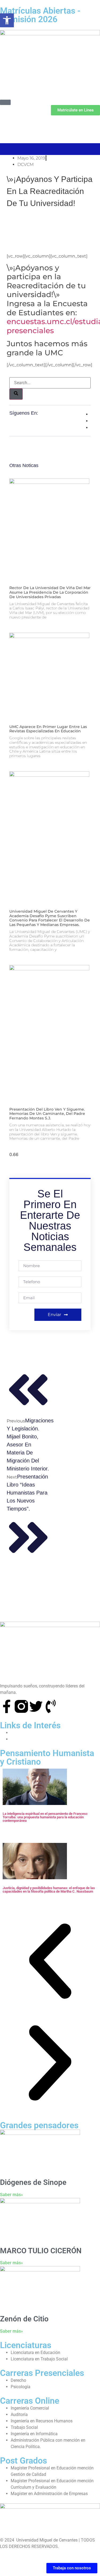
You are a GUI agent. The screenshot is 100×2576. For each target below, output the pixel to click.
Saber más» (11, 2195)
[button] (50, 1962)
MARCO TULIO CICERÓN (41, 2251)
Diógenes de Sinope (33, 2182)
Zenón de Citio (24, 2319)
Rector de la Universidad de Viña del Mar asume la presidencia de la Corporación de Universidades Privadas (50, 592)
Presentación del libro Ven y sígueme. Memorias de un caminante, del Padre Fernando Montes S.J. (47, 1114)
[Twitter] (36, 1706)
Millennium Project (28, 1733)
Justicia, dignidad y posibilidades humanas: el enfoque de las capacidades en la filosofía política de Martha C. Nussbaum (49, 1890)
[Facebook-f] (7, 1706)
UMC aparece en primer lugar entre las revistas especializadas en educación (48, 729)
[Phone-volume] (51, 1706)
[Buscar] (16, 394)
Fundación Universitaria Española (42, 1739)
